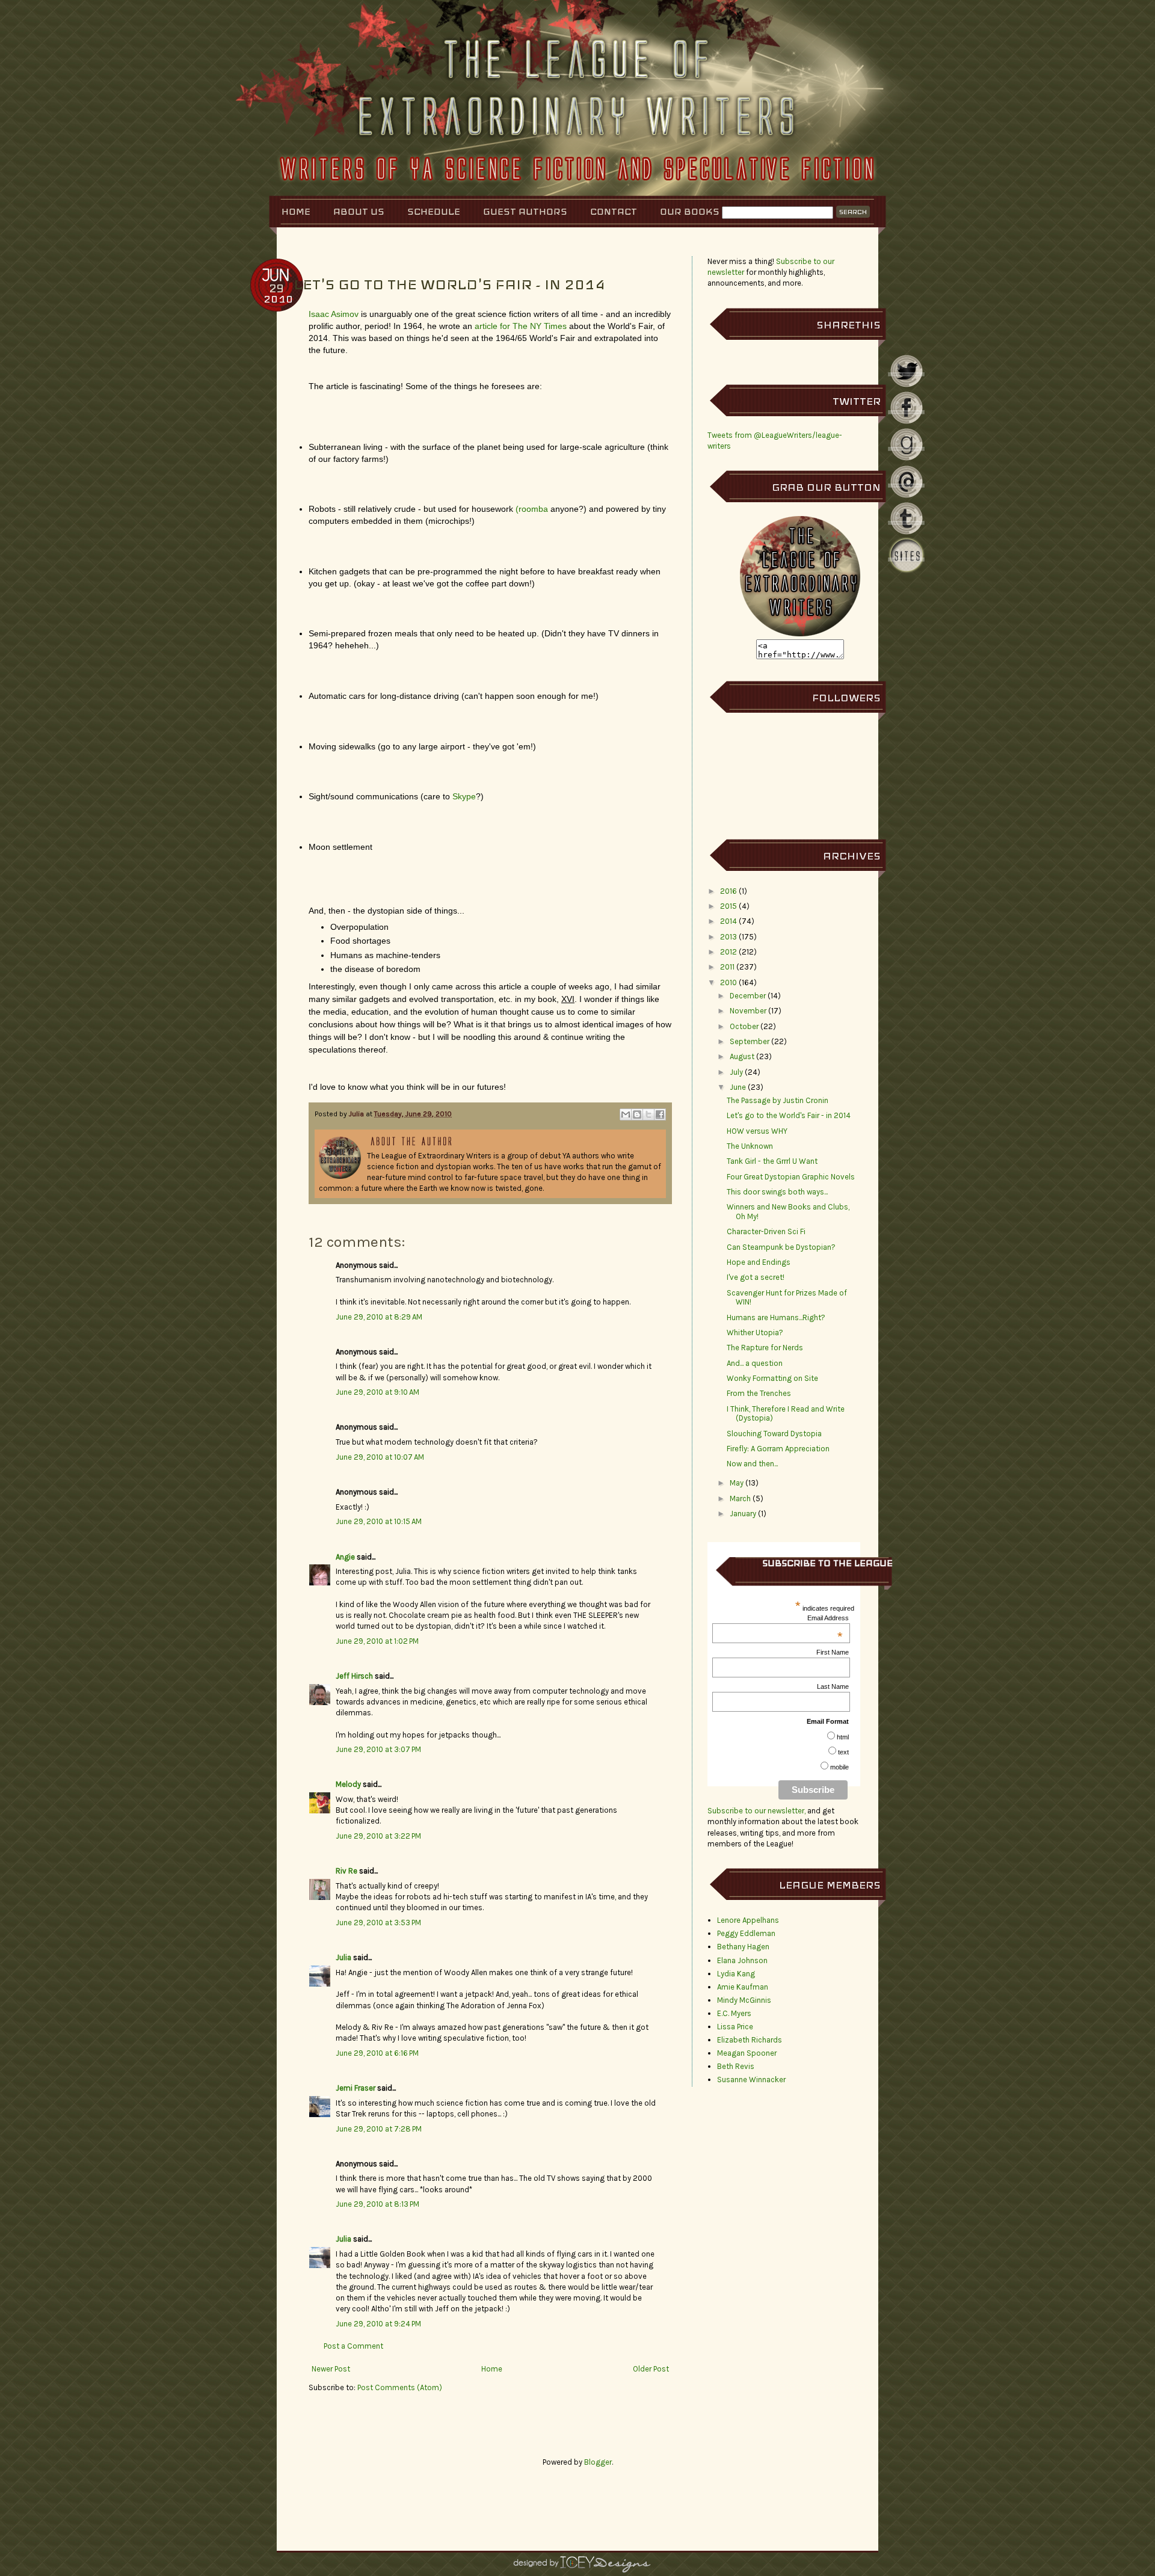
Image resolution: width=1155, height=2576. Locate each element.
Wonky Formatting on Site (772, 1378)
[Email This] (626, 1114)
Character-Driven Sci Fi (766, 1231)
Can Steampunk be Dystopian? (781, 1247)
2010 (728, 982)
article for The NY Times (522, 326)
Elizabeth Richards (750, 2040)
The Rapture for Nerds (765, 1348)
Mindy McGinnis (744, 2000)
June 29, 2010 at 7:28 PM (379, 2129)
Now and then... (752, 1464)
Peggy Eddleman (746, 1933)
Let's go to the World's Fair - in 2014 (789, 1115)
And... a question (755, 1363)
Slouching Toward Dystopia (774, 1434)
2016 (728, 891)
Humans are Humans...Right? (776, 1317)
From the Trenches (759, 1393)
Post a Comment (353, 2346)
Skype (464, 796)
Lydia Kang (736, 1974)
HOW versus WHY (757, 1131)
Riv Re (346, 1871)
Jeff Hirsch (354, 1676)
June (738, 1087)
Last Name (833, 1686)
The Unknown (750, 1146)
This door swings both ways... (777, 1192)
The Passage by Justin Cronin (778, 1100)
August (742, 1056)
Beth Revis (736, 2066)
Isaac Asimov (334, 314)
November (748, 1011)
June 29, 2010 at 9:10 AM (377, 1392)
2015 (728, 906)
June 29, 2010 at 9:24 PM (378, 2324)
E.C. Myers (734, 2013)
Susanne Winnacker (751, 2080)
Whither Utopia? (755, 1333)
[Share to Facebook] (660, 1114)
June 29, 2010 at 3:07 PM (378, 1749)
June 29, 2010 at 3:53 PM (378, 1923)
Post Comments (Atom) (400, 2387)
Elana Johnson (742, 1960)
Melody (348, 1784)
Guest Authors (525, 211)
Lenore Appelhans (748, 1920)
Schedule (434, 211)
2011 (727, 967)
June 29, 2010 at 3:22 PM (378, 1836)
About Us (359, 211)
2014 (728, 921)
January (743, 1514)
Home (296, 211)
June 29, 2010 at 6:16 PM (377, 2053)
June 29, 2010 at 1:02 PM (377, 1641)
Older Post (651, 2369)
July (736, 1072)
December (748, 996)
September (750, 1041)
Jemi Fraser (356, 2088)
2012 (728, 952)
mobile (839, 1767)
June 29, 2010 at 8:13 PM (377, 2204)
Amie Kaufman (743, 1987)
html (843, 1737)
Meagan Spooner (747, 2053)
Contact (614, 211)
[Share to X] (648, 1114)
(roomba (532, 509)
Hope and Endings (759, 1262)
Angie (345, 1557)
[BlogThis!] (637, 1114)
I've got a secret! (756, 1277)
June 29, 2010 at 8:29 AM (379, 1317)
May (737, 1483)
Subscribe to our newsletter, (757, 1811)
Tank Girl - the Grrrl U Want (772, 1161)
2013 (728, 937)
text (843, 1752)
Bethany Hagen (743, 1947)
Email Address (828, 1618)
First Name (833, 1652)
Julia (357, 1114)
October (744, 1026)
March (740, 1499)
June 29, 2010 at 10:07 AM (380, 1457)
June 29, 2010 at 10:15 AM (379, 1521)
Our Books (690, 211)
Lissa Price (735, 2027)
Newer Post (331, 2369)
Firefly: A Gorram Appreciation (778, 1449)
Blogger (598, 2462)
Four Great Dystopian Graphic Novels (791, 1177)
